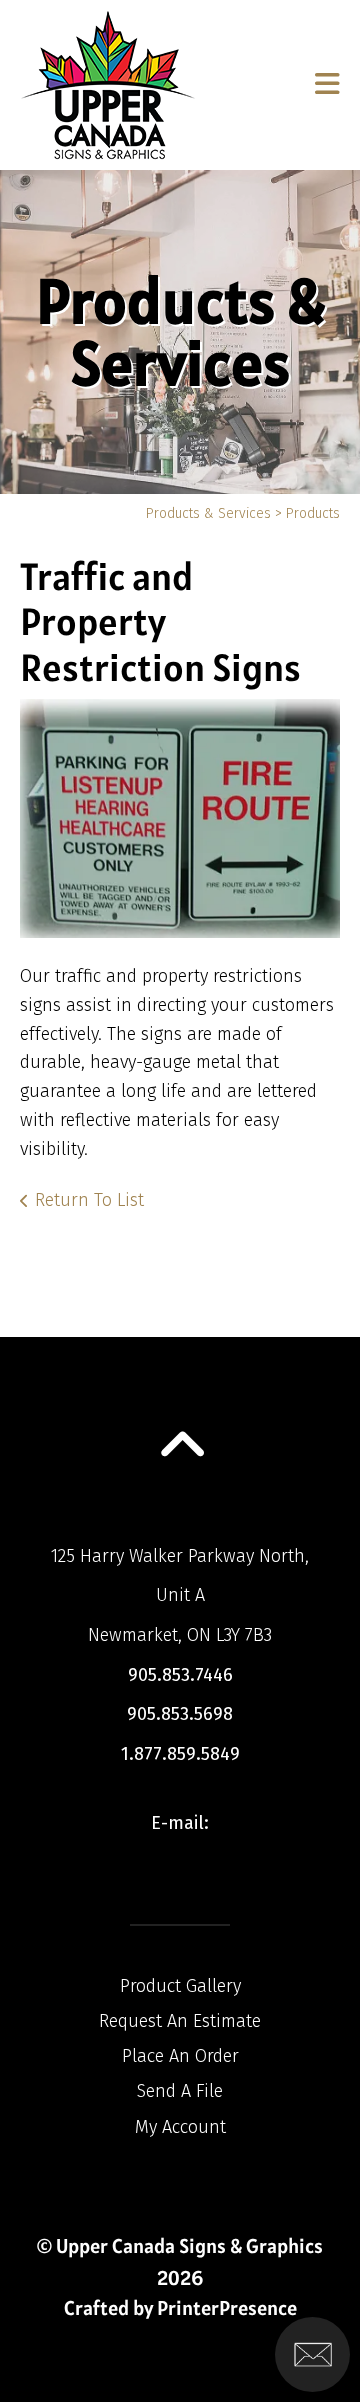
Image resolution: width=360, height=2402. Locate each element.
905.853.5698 (180, 1714)
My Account (180, 2127)
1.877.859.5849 (180, 1754)
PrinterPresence (227, 2308)
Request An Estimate (180, 2021)
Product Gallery (180, 1986)
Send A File (180, 2091)
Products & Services (208, 513)
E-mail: (180, 1823)
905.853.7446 (180, 1675)
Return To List (89, 1200)
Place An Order (180, 2056)
